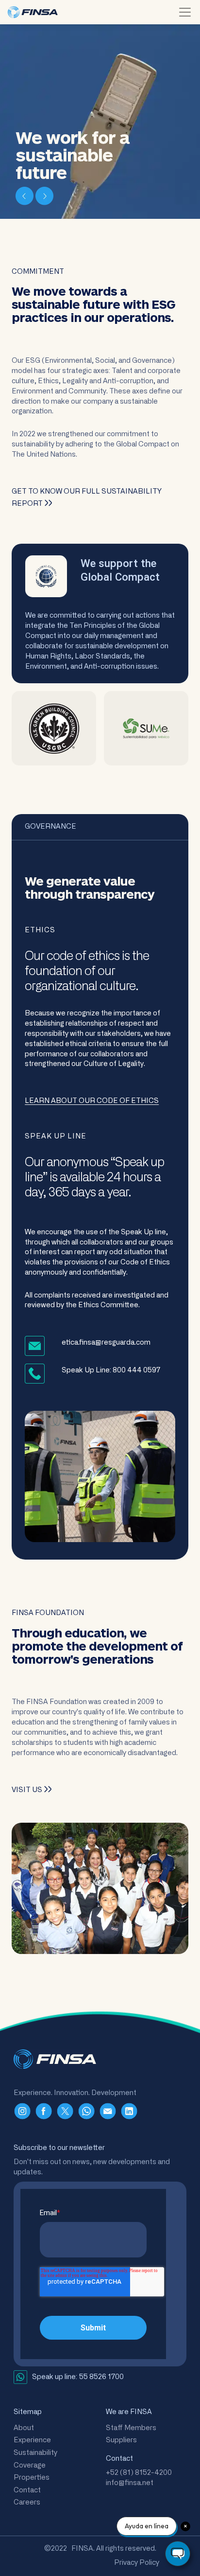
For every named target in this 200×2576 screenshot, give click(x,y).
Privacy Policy (137, 2563)
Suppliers (121, 2440)
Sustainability (35, 2453)
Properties (32, 2478)
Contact (27, 2490)
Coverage (30, 2465)
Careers (27, 2502)
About (24, 2428)
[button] (25, 195)
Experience (32, 2440)
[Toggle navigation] (185, 12)
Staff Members (131, 2428)
